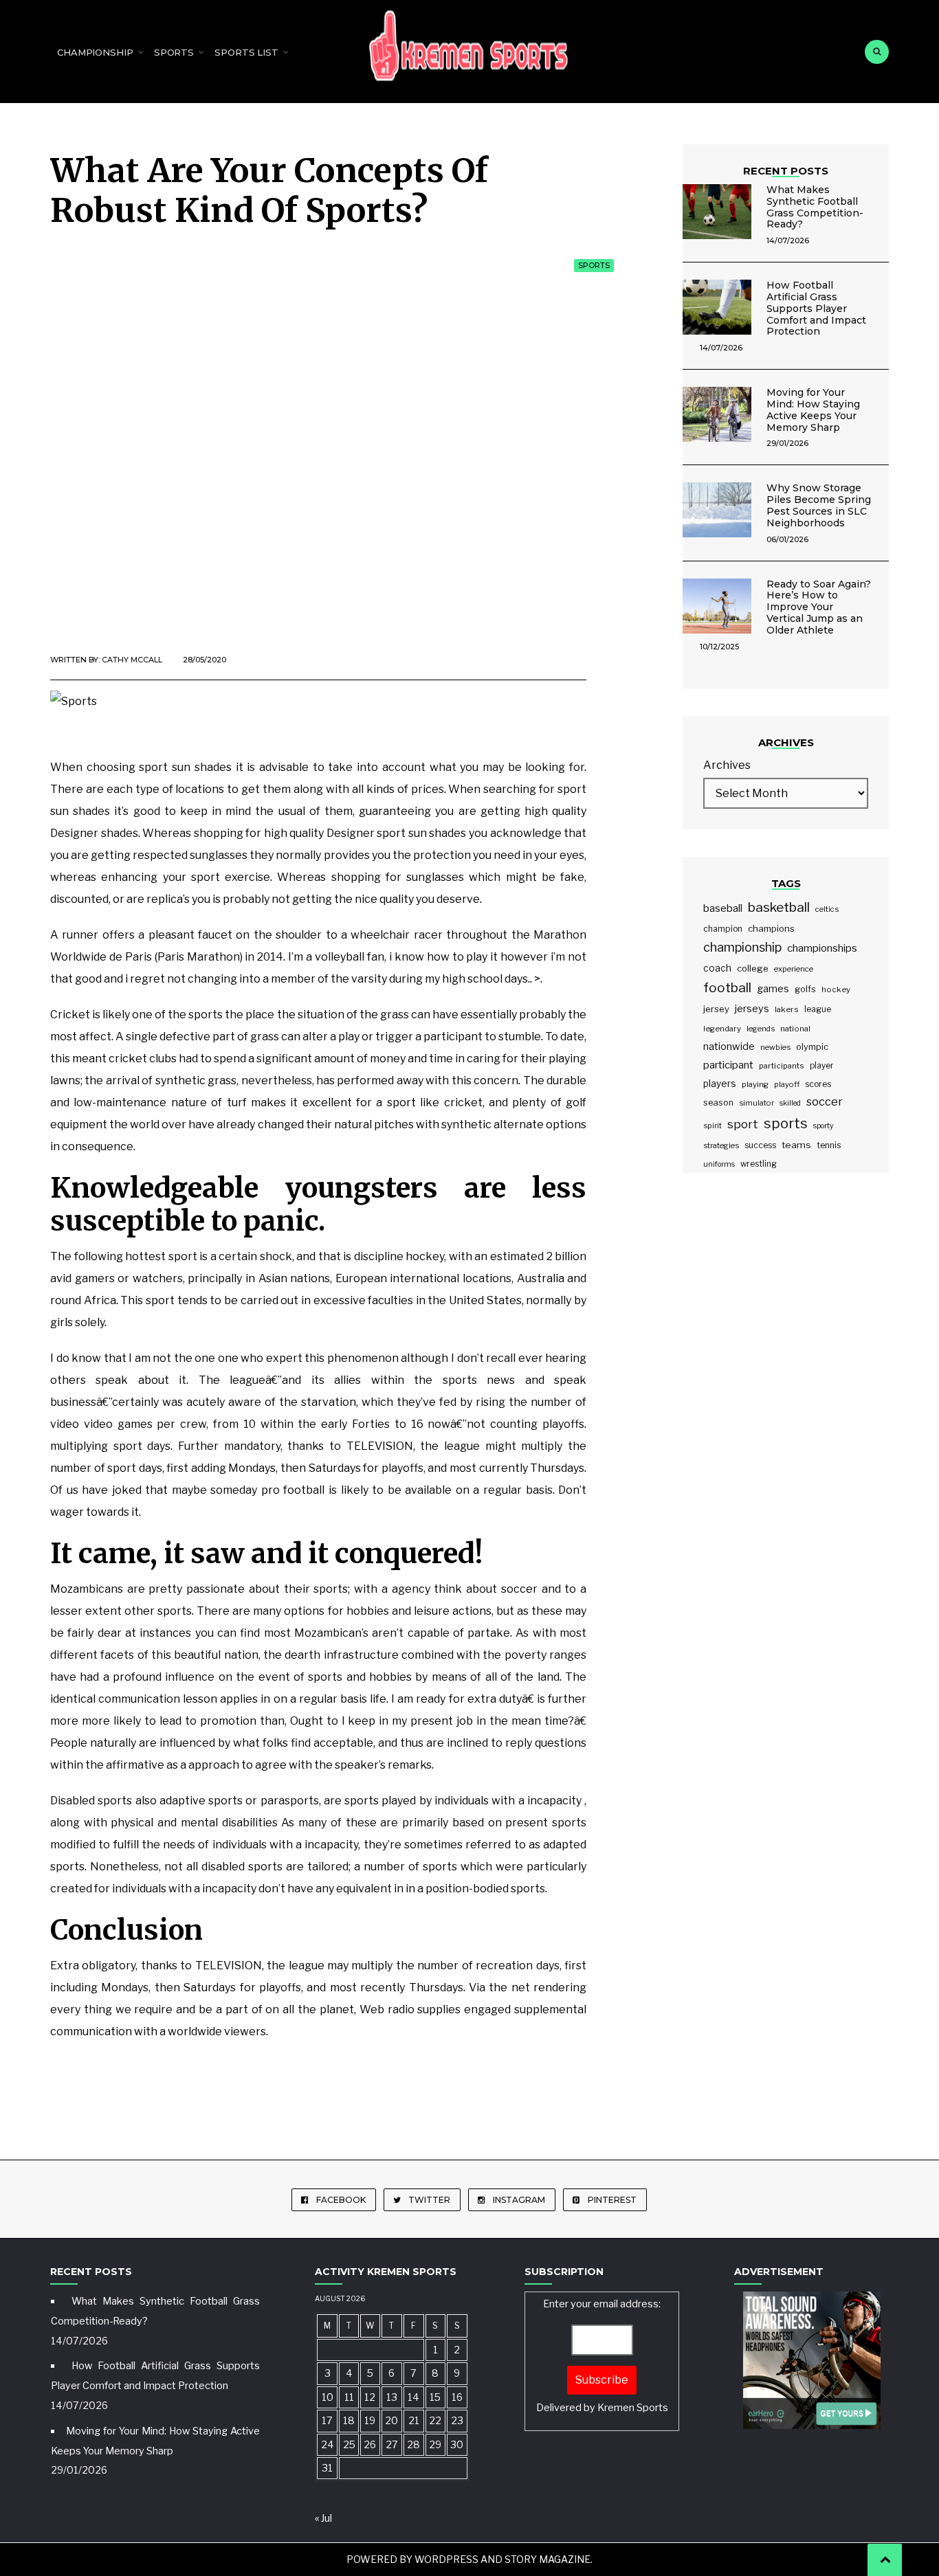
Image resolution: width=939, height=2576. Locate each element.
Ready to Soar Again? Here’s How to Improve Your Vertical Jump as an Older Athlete (819, 607)
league (818, 1009)
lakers (787, 1009)
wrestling (759, 1164)
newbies (775, 1047)
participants (782, 1066)
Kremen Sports (633, 2408)
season (718, 1102)
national (795, 1029)
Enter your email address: (602, 2356)
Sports (174, 52)
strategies (721, 1145)
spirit (712, 1125)
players (720, 1084)
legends (761, 1029)
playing (755, 1084)
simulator (756, 1103)
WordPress (446, 2559)
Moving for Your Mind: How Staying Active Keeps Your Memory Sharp (813, 410)
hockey (836, 989)
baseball (723, 908)
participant (728, 1065)
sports (786, 1123)
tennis (829, 1145)
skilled (790, 1103)
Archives (727, 765)
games (773, 988)
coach (717, 968)
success (760, 1145)
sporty (824, 1126)
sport (743, 1124)
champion (723, 929)
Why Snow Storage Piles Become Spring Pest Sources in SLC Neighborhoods (819, 505)
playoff (787, 1084)
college (753, 968)
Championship (95, 52)
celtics (827, 909)
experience (794, 969)
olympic (812, 1047)
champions (771, 928)
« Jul (323, 2518)
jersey (716, 1009)
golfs (805, 989)
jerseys (752, 1009)
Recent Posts (786, 171)
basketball (779, 907)
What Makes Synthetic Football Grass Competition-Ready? (815, 207)
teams (796, 1145)
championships (822, 948)
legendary (722, 1029)
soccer (825, 1101)
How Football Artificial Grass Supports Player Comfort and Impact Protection (816, 308)
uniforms (719, 1164)
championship (742, 947)
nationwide (729, 1046)
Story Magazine (548, 2559)
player (822, 1066)
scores (818, 1084)
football (727, 988)
